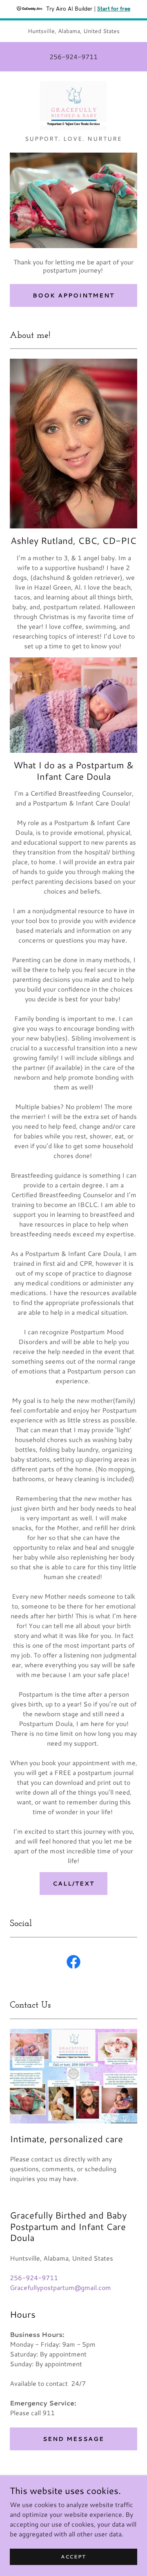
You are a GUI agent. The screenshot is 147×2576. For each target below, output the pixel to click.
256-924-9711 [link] (73, 57)
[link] (73, 107)
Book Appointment (73, 295)
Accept (73, 2557)
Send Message (73, 2439)
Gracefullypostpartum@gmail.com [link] (60, 2287)
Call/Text (73, 1884)
